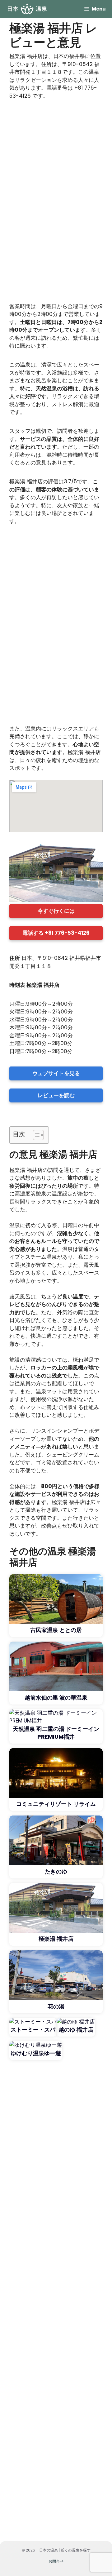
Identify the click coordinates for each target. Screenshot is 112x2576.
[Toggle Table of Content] (35, 1135)
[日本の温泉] (27, 9)
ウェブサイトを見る (56, 1073)
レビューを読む (56, 1095)
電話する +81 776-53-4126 (56, 933)
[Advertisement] (56, 204)
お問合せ (56, 2561)
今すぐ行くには (56, 911)
